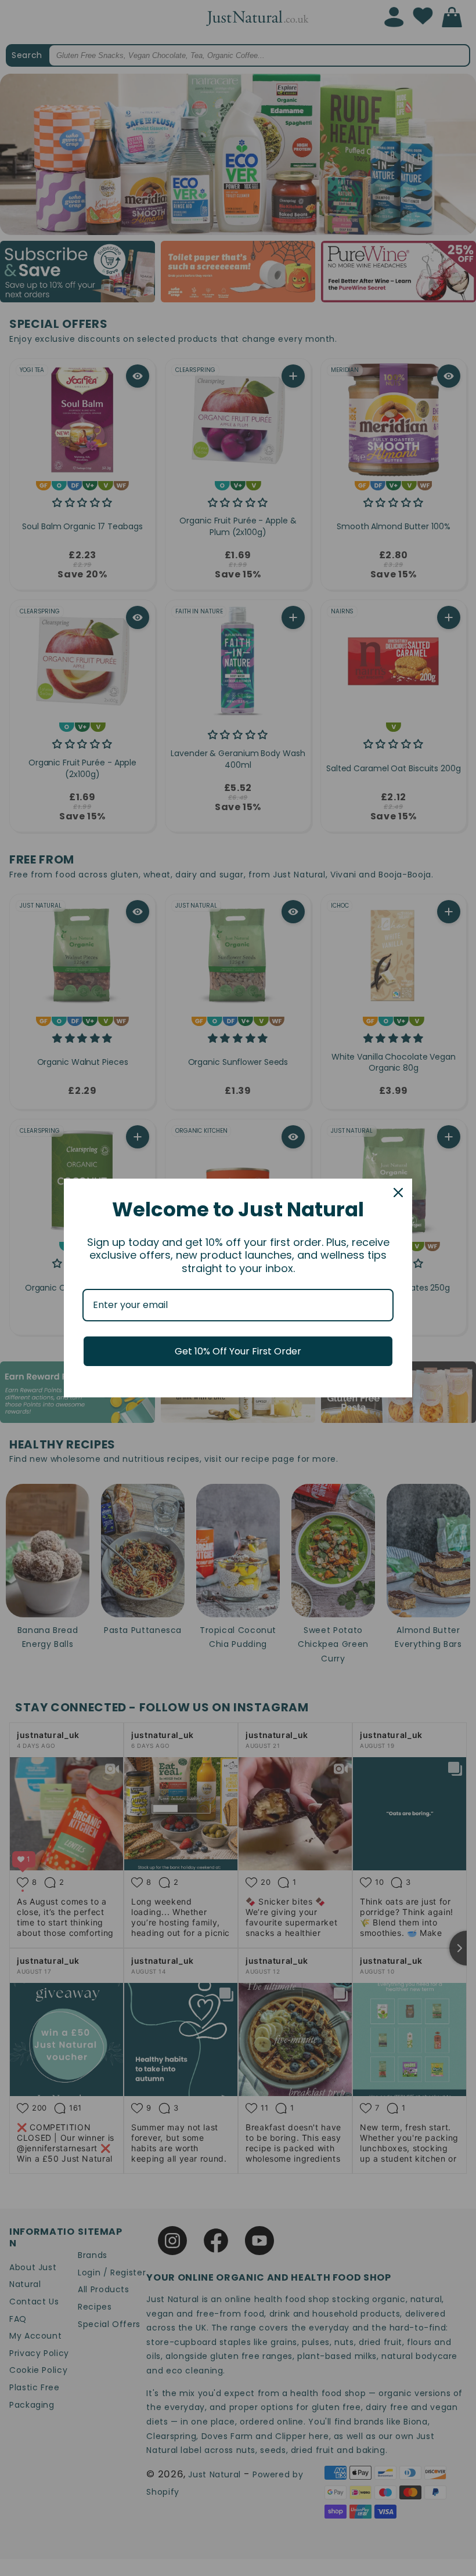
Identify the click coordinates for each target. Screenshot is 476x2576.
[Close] (398, 1193)
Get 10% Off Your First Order (238, 1351)
